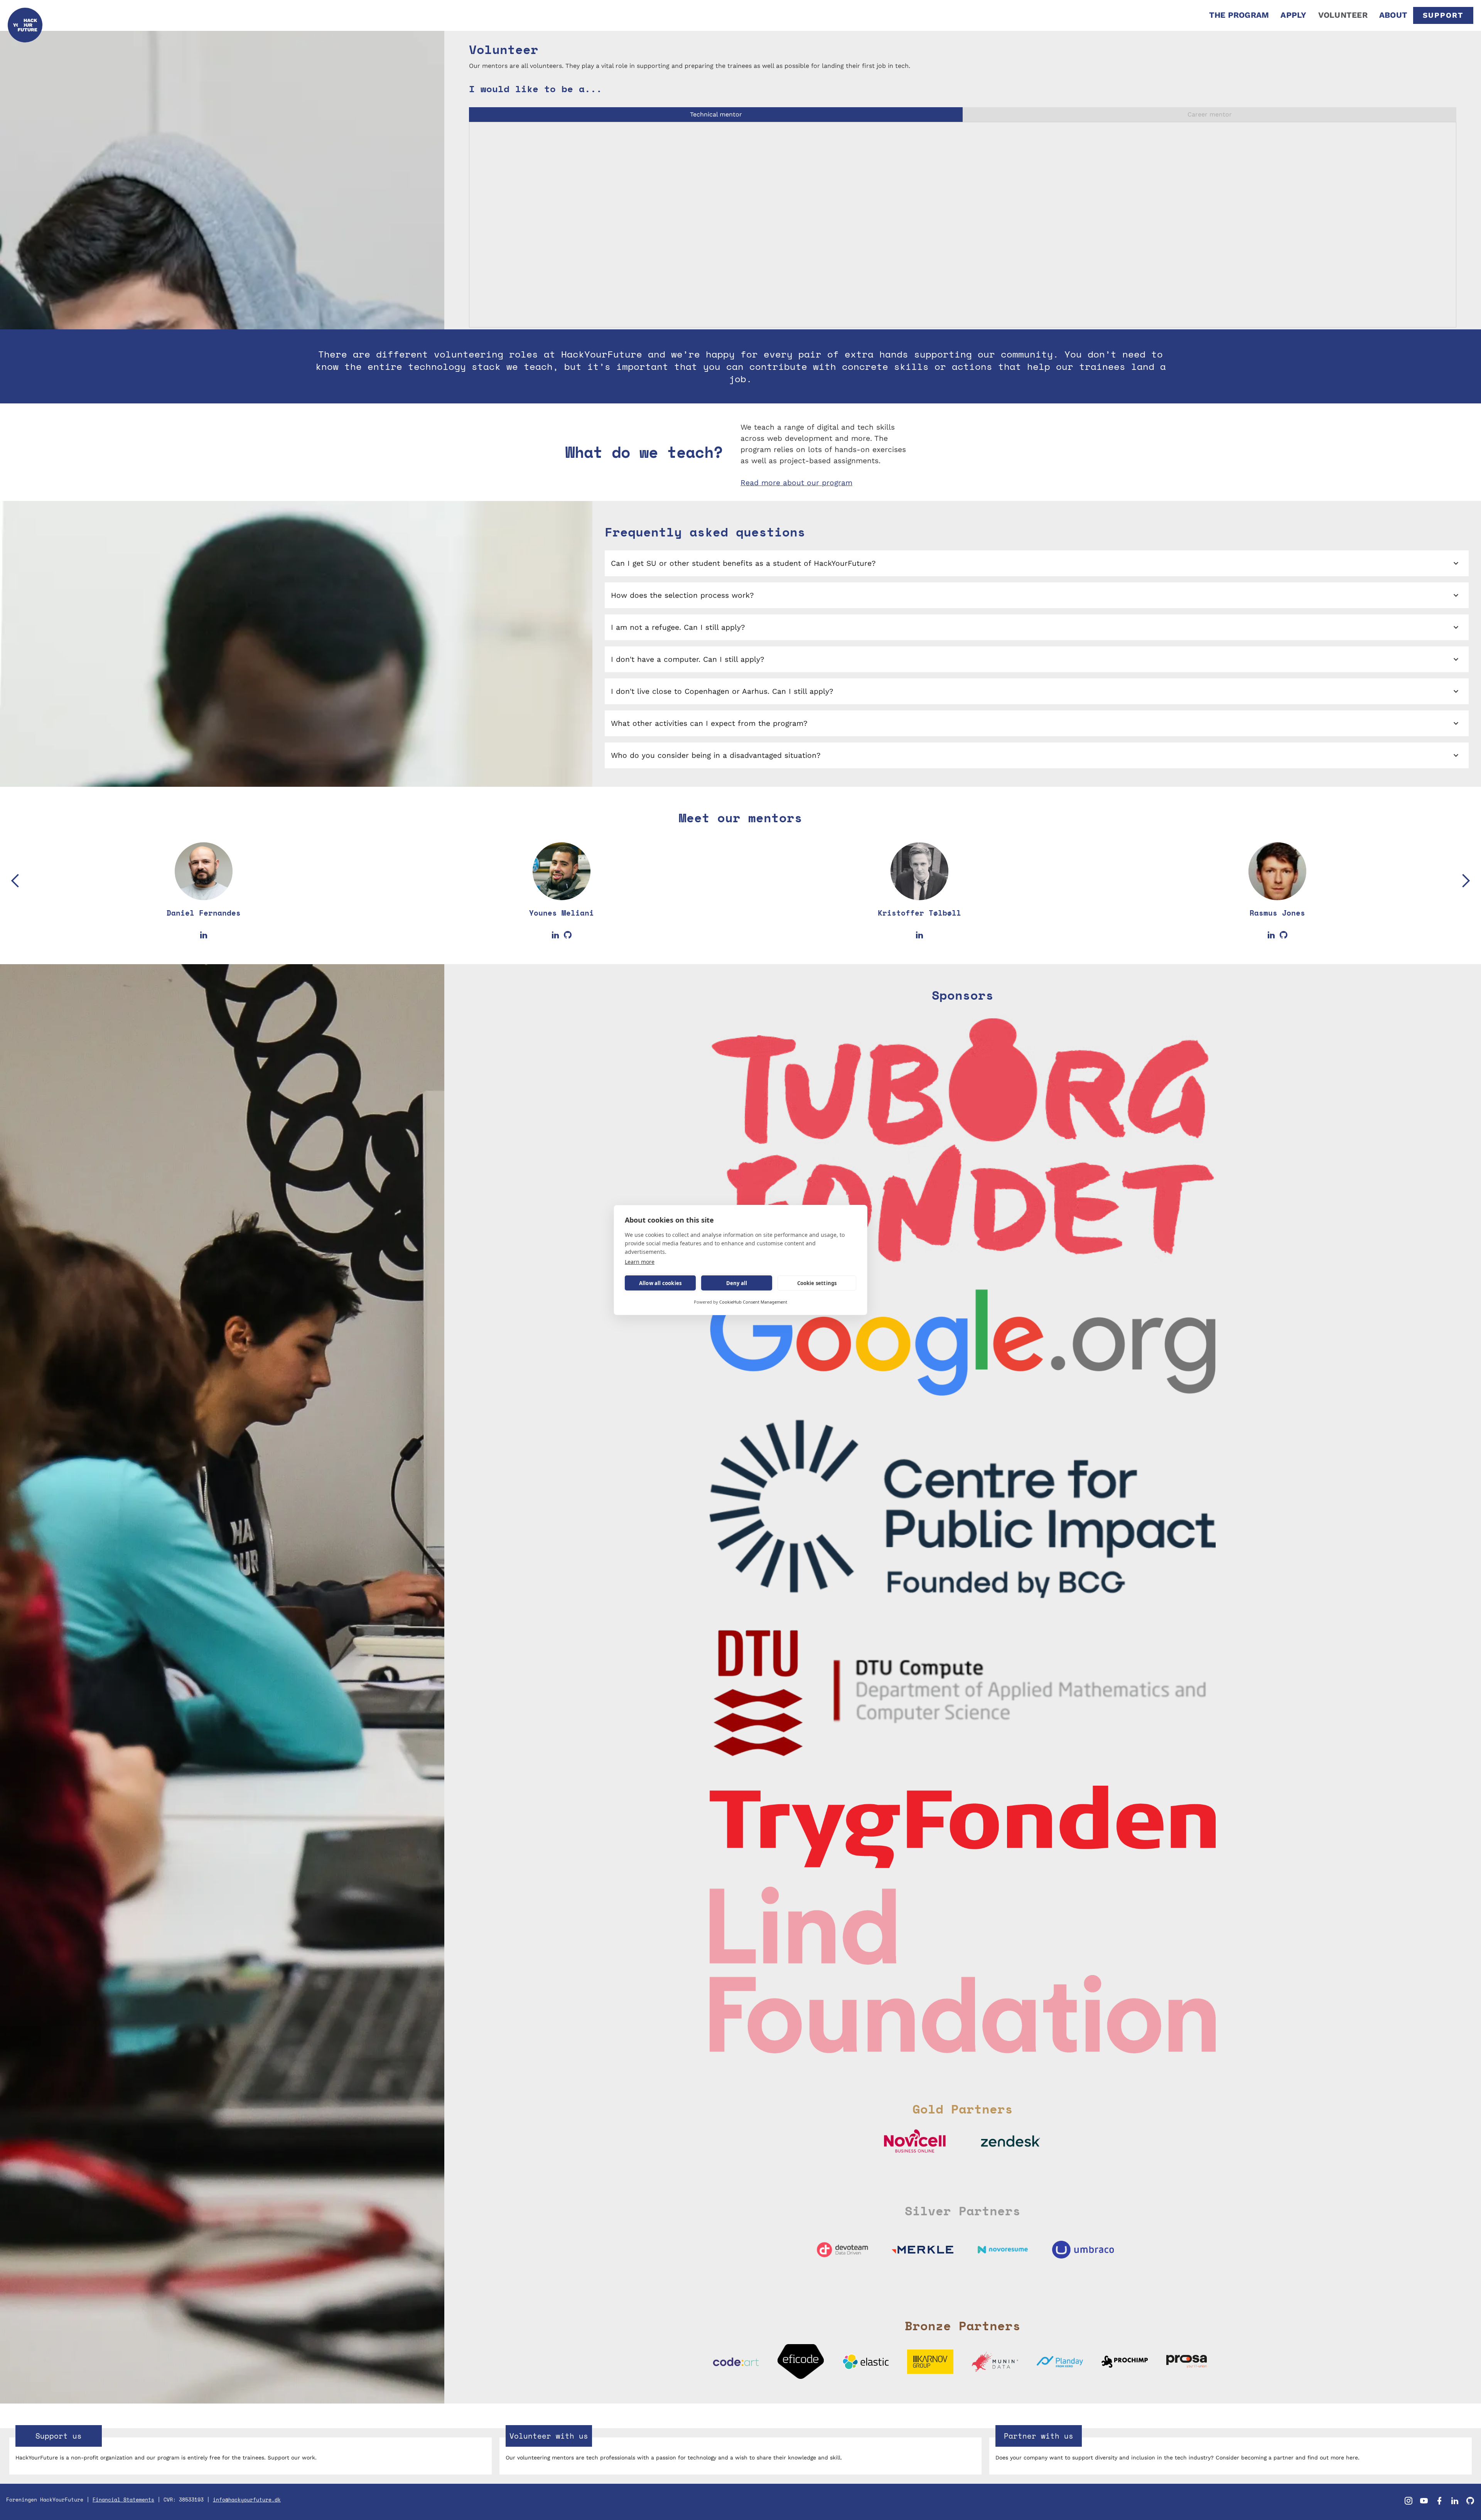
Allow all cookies (660, 1283)
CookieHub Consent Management (753, 1302)
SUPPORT (1443, 15)
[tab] (716, 115)
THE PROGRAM (1239, 15)
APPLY (1293, 15)
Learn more (640, 1262)
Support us (59, 2436)
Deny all (737, 1283)
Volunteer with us (549, 2436)
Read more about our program (796, 483)
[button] (15, 900)
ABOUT (1393, 15)
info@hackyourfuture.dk (247, 2500)
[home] (25, 15)
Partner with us (1039, 2436)
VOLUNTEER (1343, 15)
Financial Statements (123, 2500)
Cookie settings (817, 1283)
